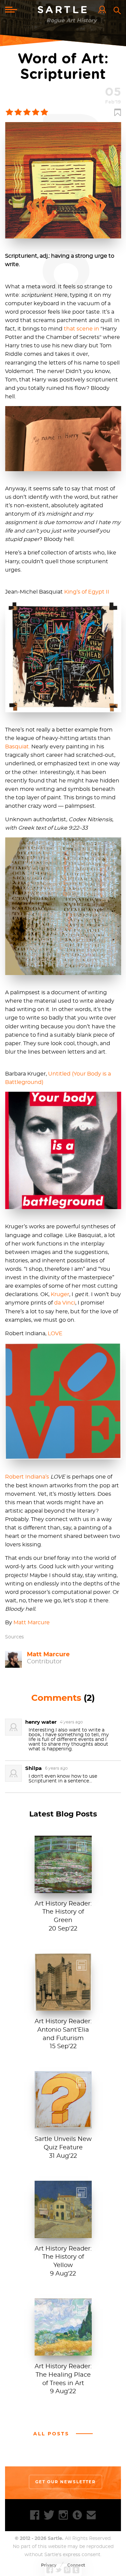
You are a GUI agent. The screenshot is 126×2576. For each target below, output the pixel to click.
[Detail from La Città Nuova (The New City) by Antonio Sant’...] (63, 2007)
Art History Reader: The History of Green (63, 1912)
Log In (104, 10)
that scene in (81, 329)
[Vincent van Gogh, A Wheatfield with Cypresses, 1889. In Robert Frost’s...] (63, 2352)
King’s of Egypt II (87, 592)
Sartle (63, 10)
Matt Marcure (32, 1623)
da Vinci (65, 1303)
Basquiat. (17, 747)
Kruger (60, 1294)
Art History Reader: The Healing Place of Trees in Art (63, 2375)
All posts (51, 2434)
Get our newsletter (66, 2482)
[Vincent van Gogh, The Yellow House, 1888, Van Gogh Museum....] (63, 2235)
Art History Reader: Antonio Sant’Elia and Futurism (63, 2030)
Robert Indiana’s (27, 1477)
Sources (14, 1637)
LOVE (55, 1334)
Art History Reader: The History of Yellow (63, 2257)
